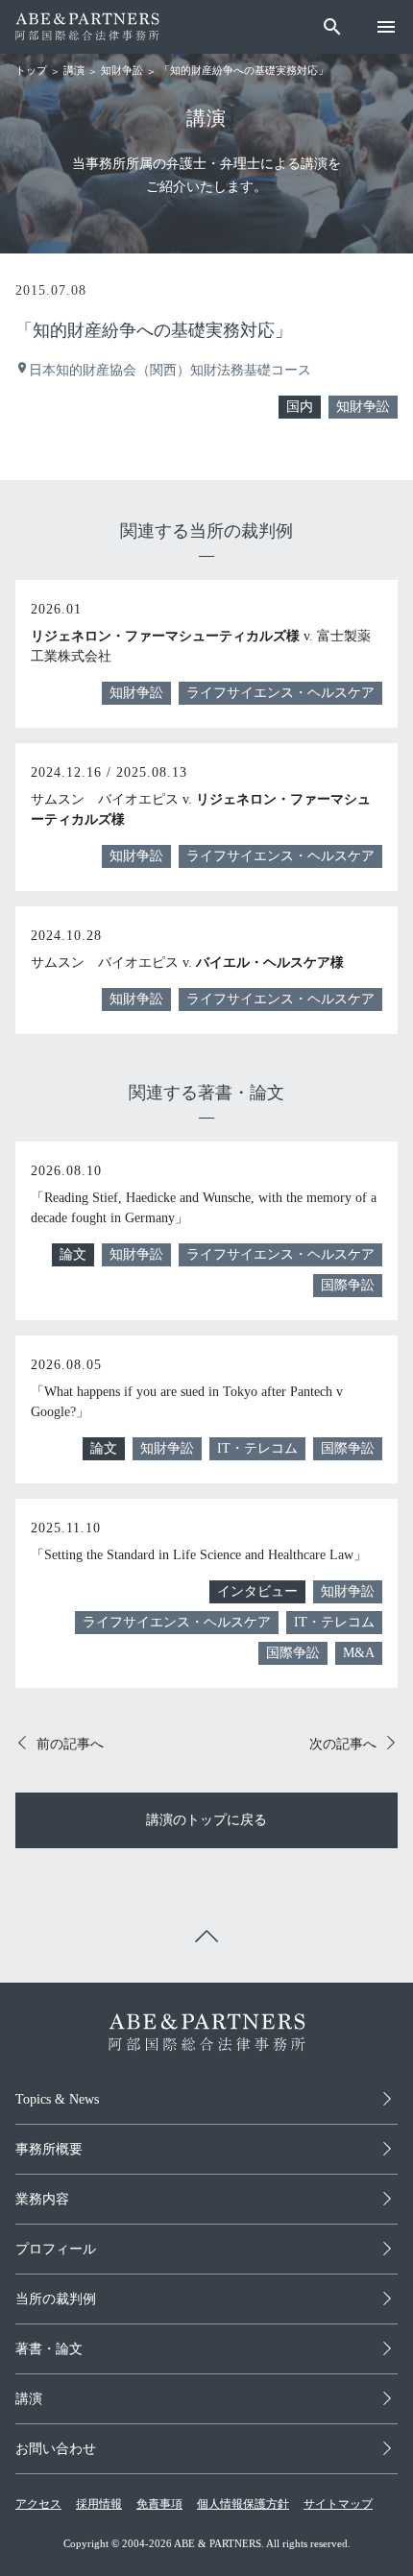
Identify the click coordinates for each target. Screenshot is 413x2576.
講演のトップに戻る (206, 1820)
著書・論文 (49, 2349)
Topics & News (57, 2099)
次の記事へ (343, 1744)
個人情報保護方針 (243, 2504)
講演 (74, 70)
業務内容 (42, 2199)
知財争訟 (122, 70)
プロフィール (56, 2249)
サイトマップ (338, 2504)
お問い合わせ (56, 2449)
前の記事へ (70, 1744)
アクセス (38, 2504)
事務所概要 (49, 2149)
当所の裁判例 (56, 2299)
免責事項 (159, 2504)
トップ (31, 70)
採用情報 (99, 2504)
